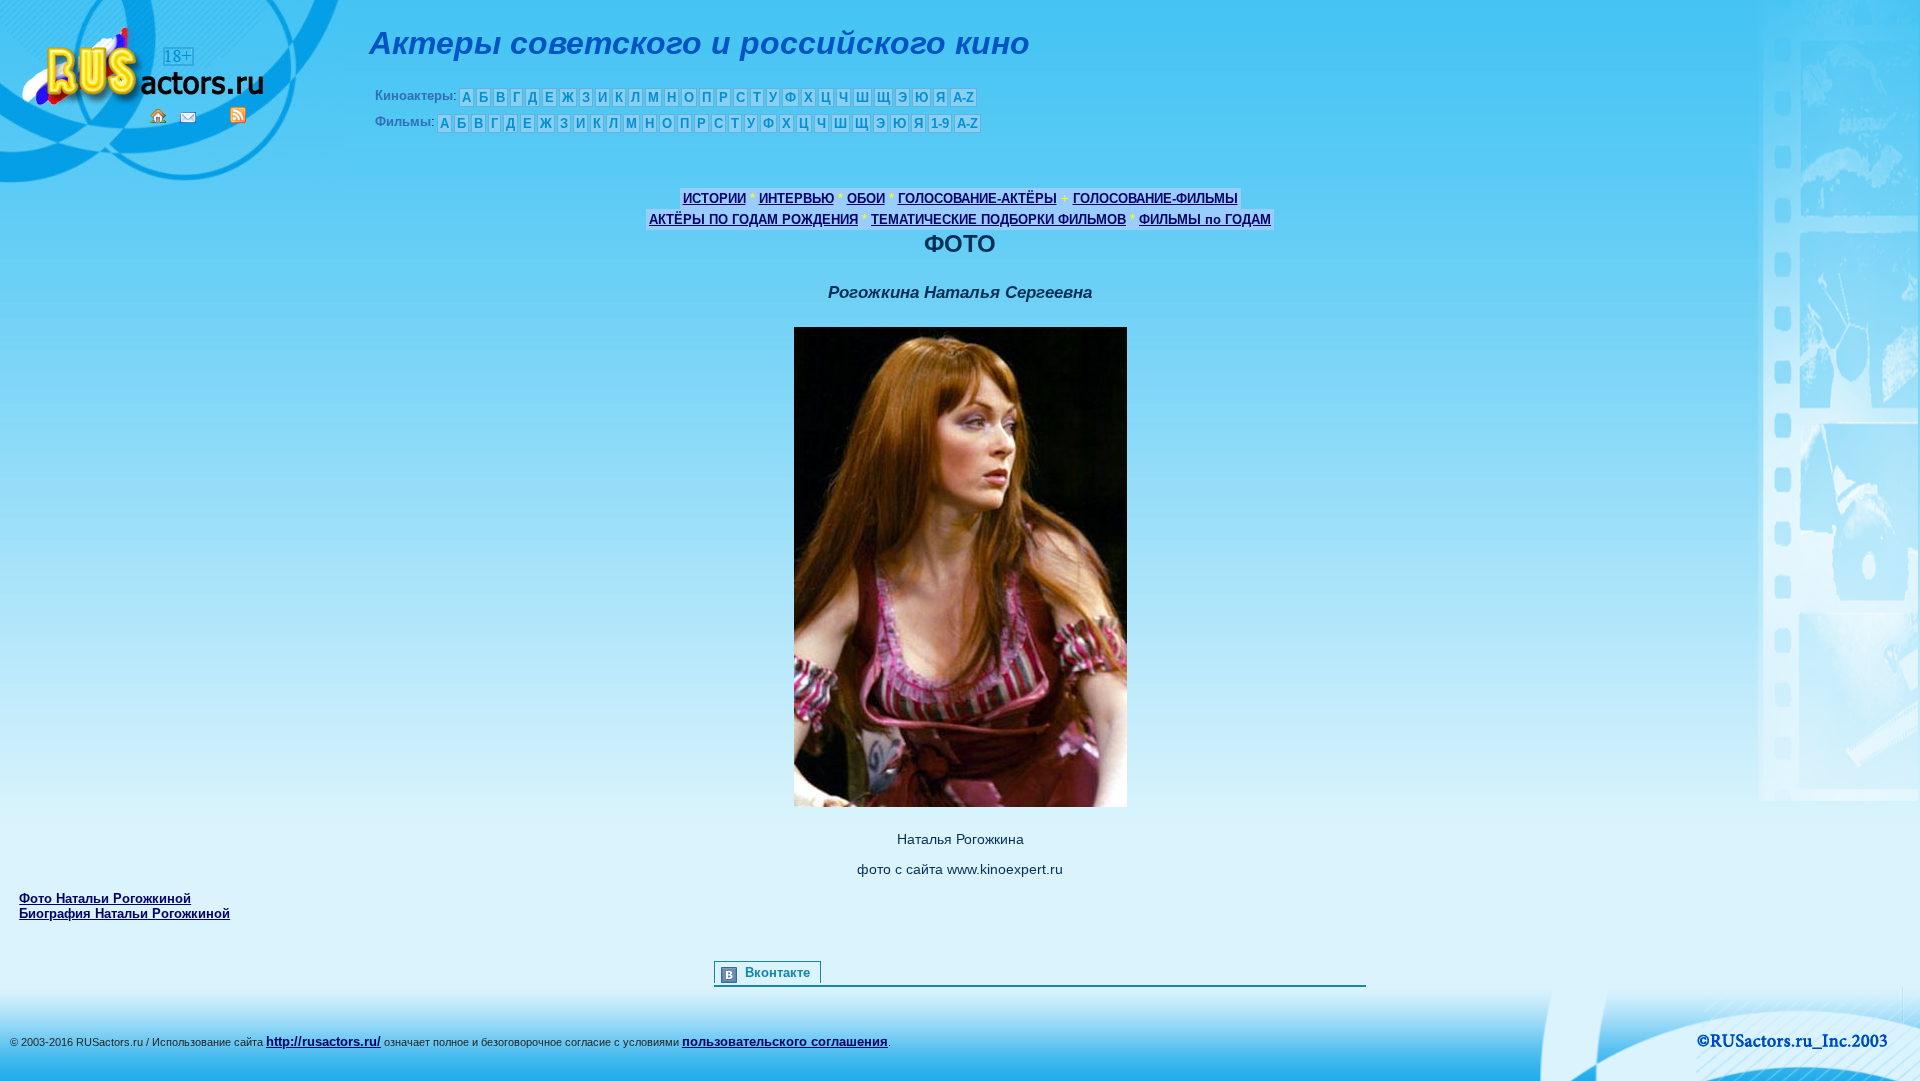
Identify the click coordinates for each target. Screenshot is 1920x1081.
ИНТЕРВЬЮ (796, 198)
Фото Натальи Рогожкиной (105, 898)
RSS (238, 115)
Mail (188, 117)
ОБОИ (866, 198)
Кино (145, 62)
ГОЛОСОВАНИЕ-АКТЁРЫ (977, 198)
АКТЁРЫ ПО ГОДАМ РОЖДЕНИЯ (753, 219)
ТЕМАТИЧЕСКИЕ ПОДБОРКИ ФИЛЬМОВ (998, 219)
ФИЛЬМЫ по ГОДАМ (1205, 219)
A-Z (963, 97)
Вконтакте (777, 972)
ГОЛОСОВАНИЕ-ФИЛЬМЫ (1155, 198)
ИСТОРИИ (714, 198)
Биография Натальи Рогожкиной (124, 913)
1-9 (940, 123)
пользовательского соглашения (785, 1041)
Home (158, 116)
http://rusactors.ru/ (323, 1041)
